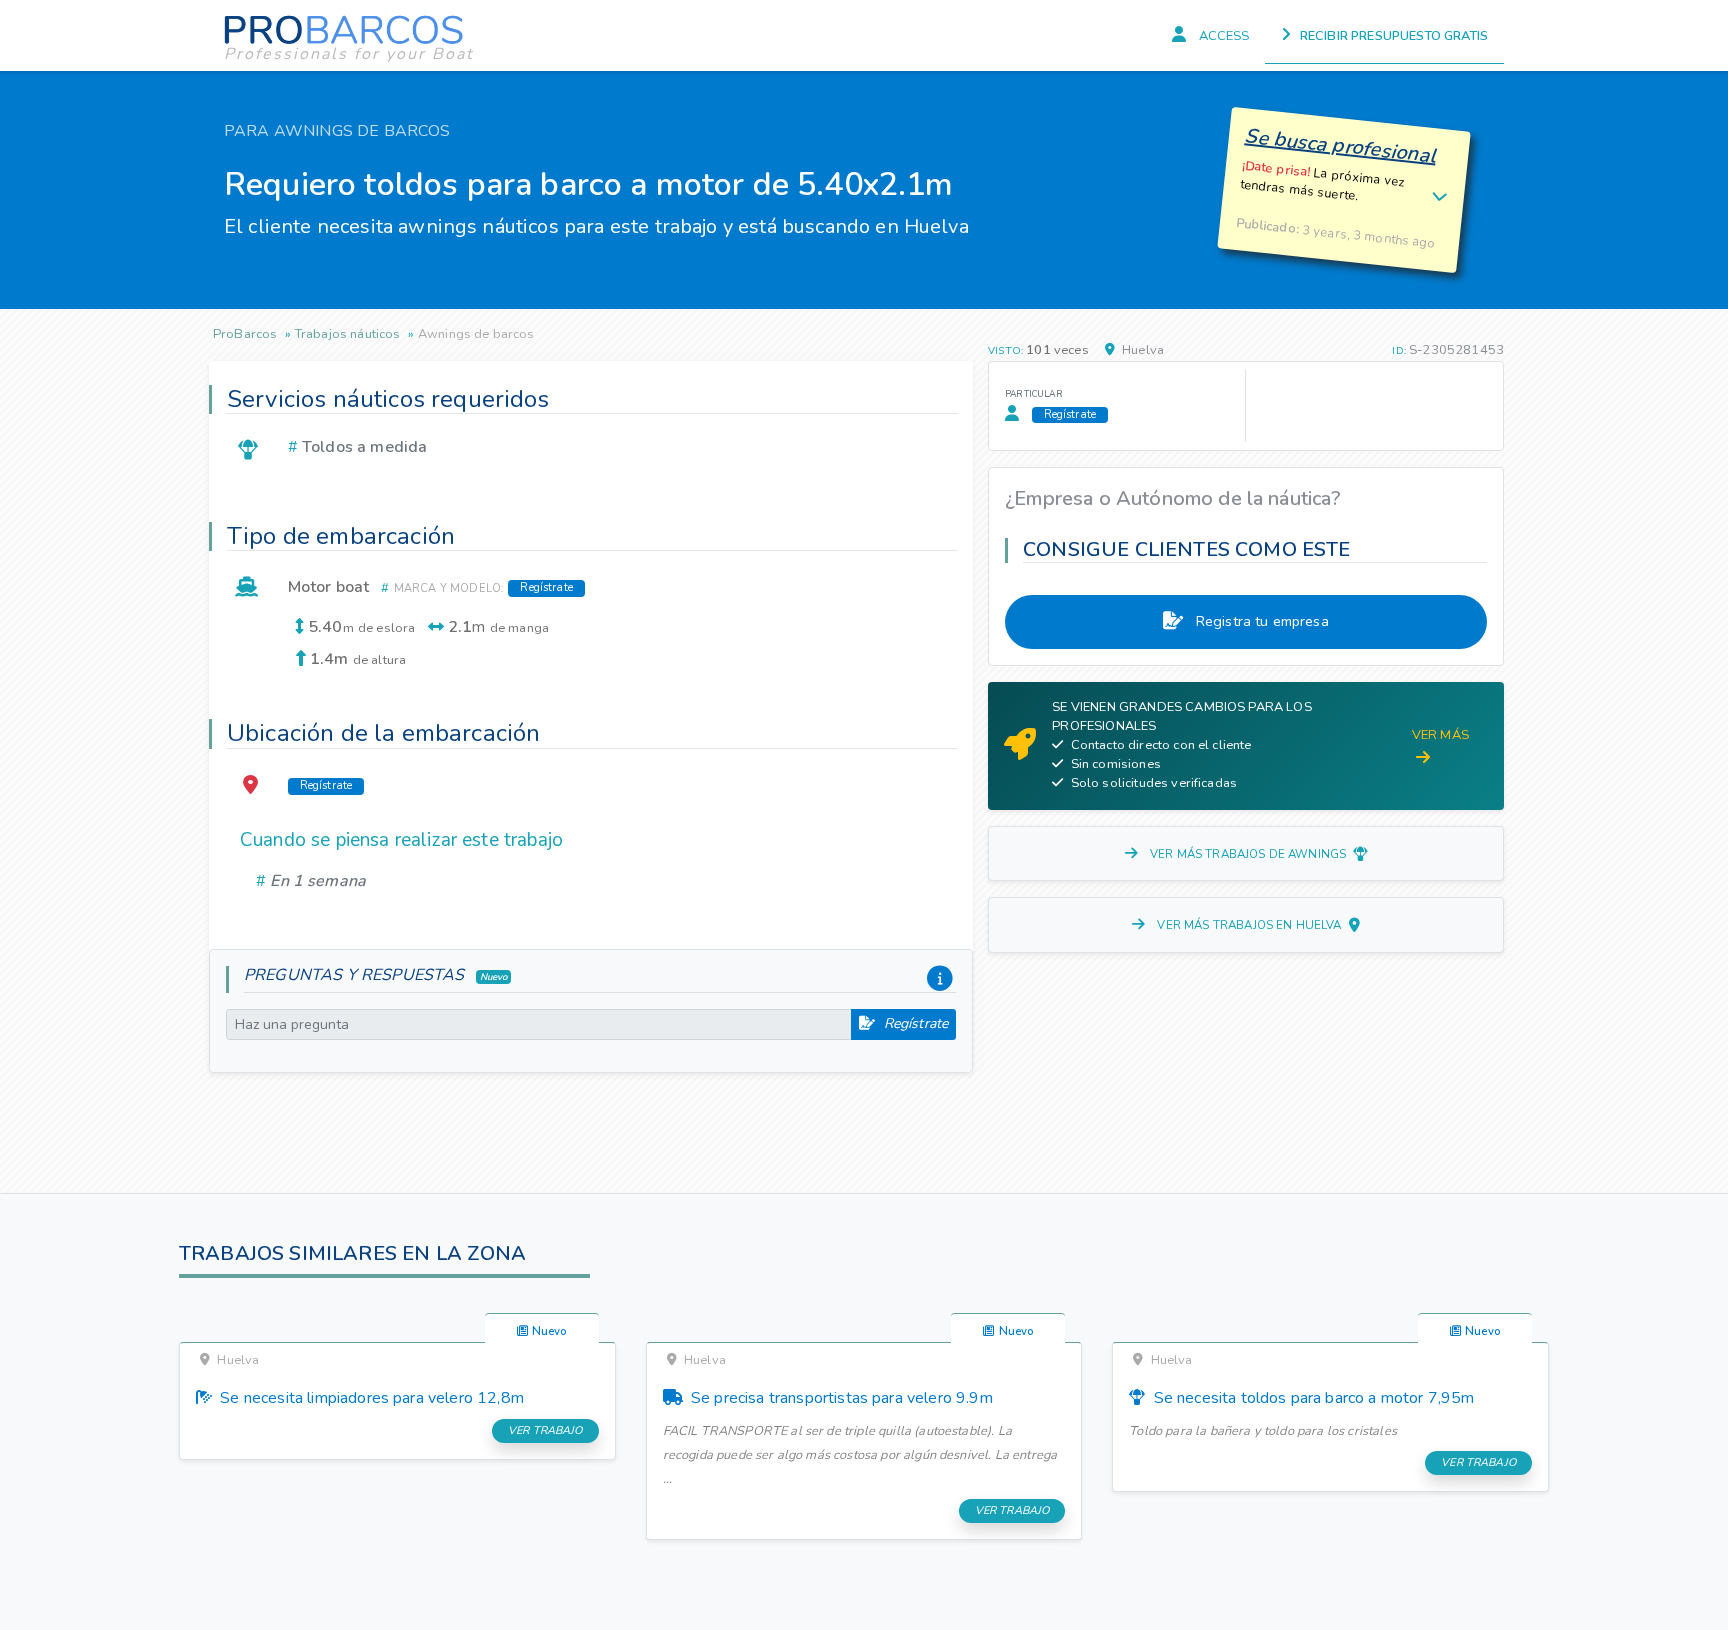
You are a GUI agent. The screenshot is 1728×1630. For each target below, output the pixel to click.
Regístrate (913, 1023)
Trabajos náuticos (348, 334)
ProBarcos (245, 334)
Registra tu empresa (1260, 621)
